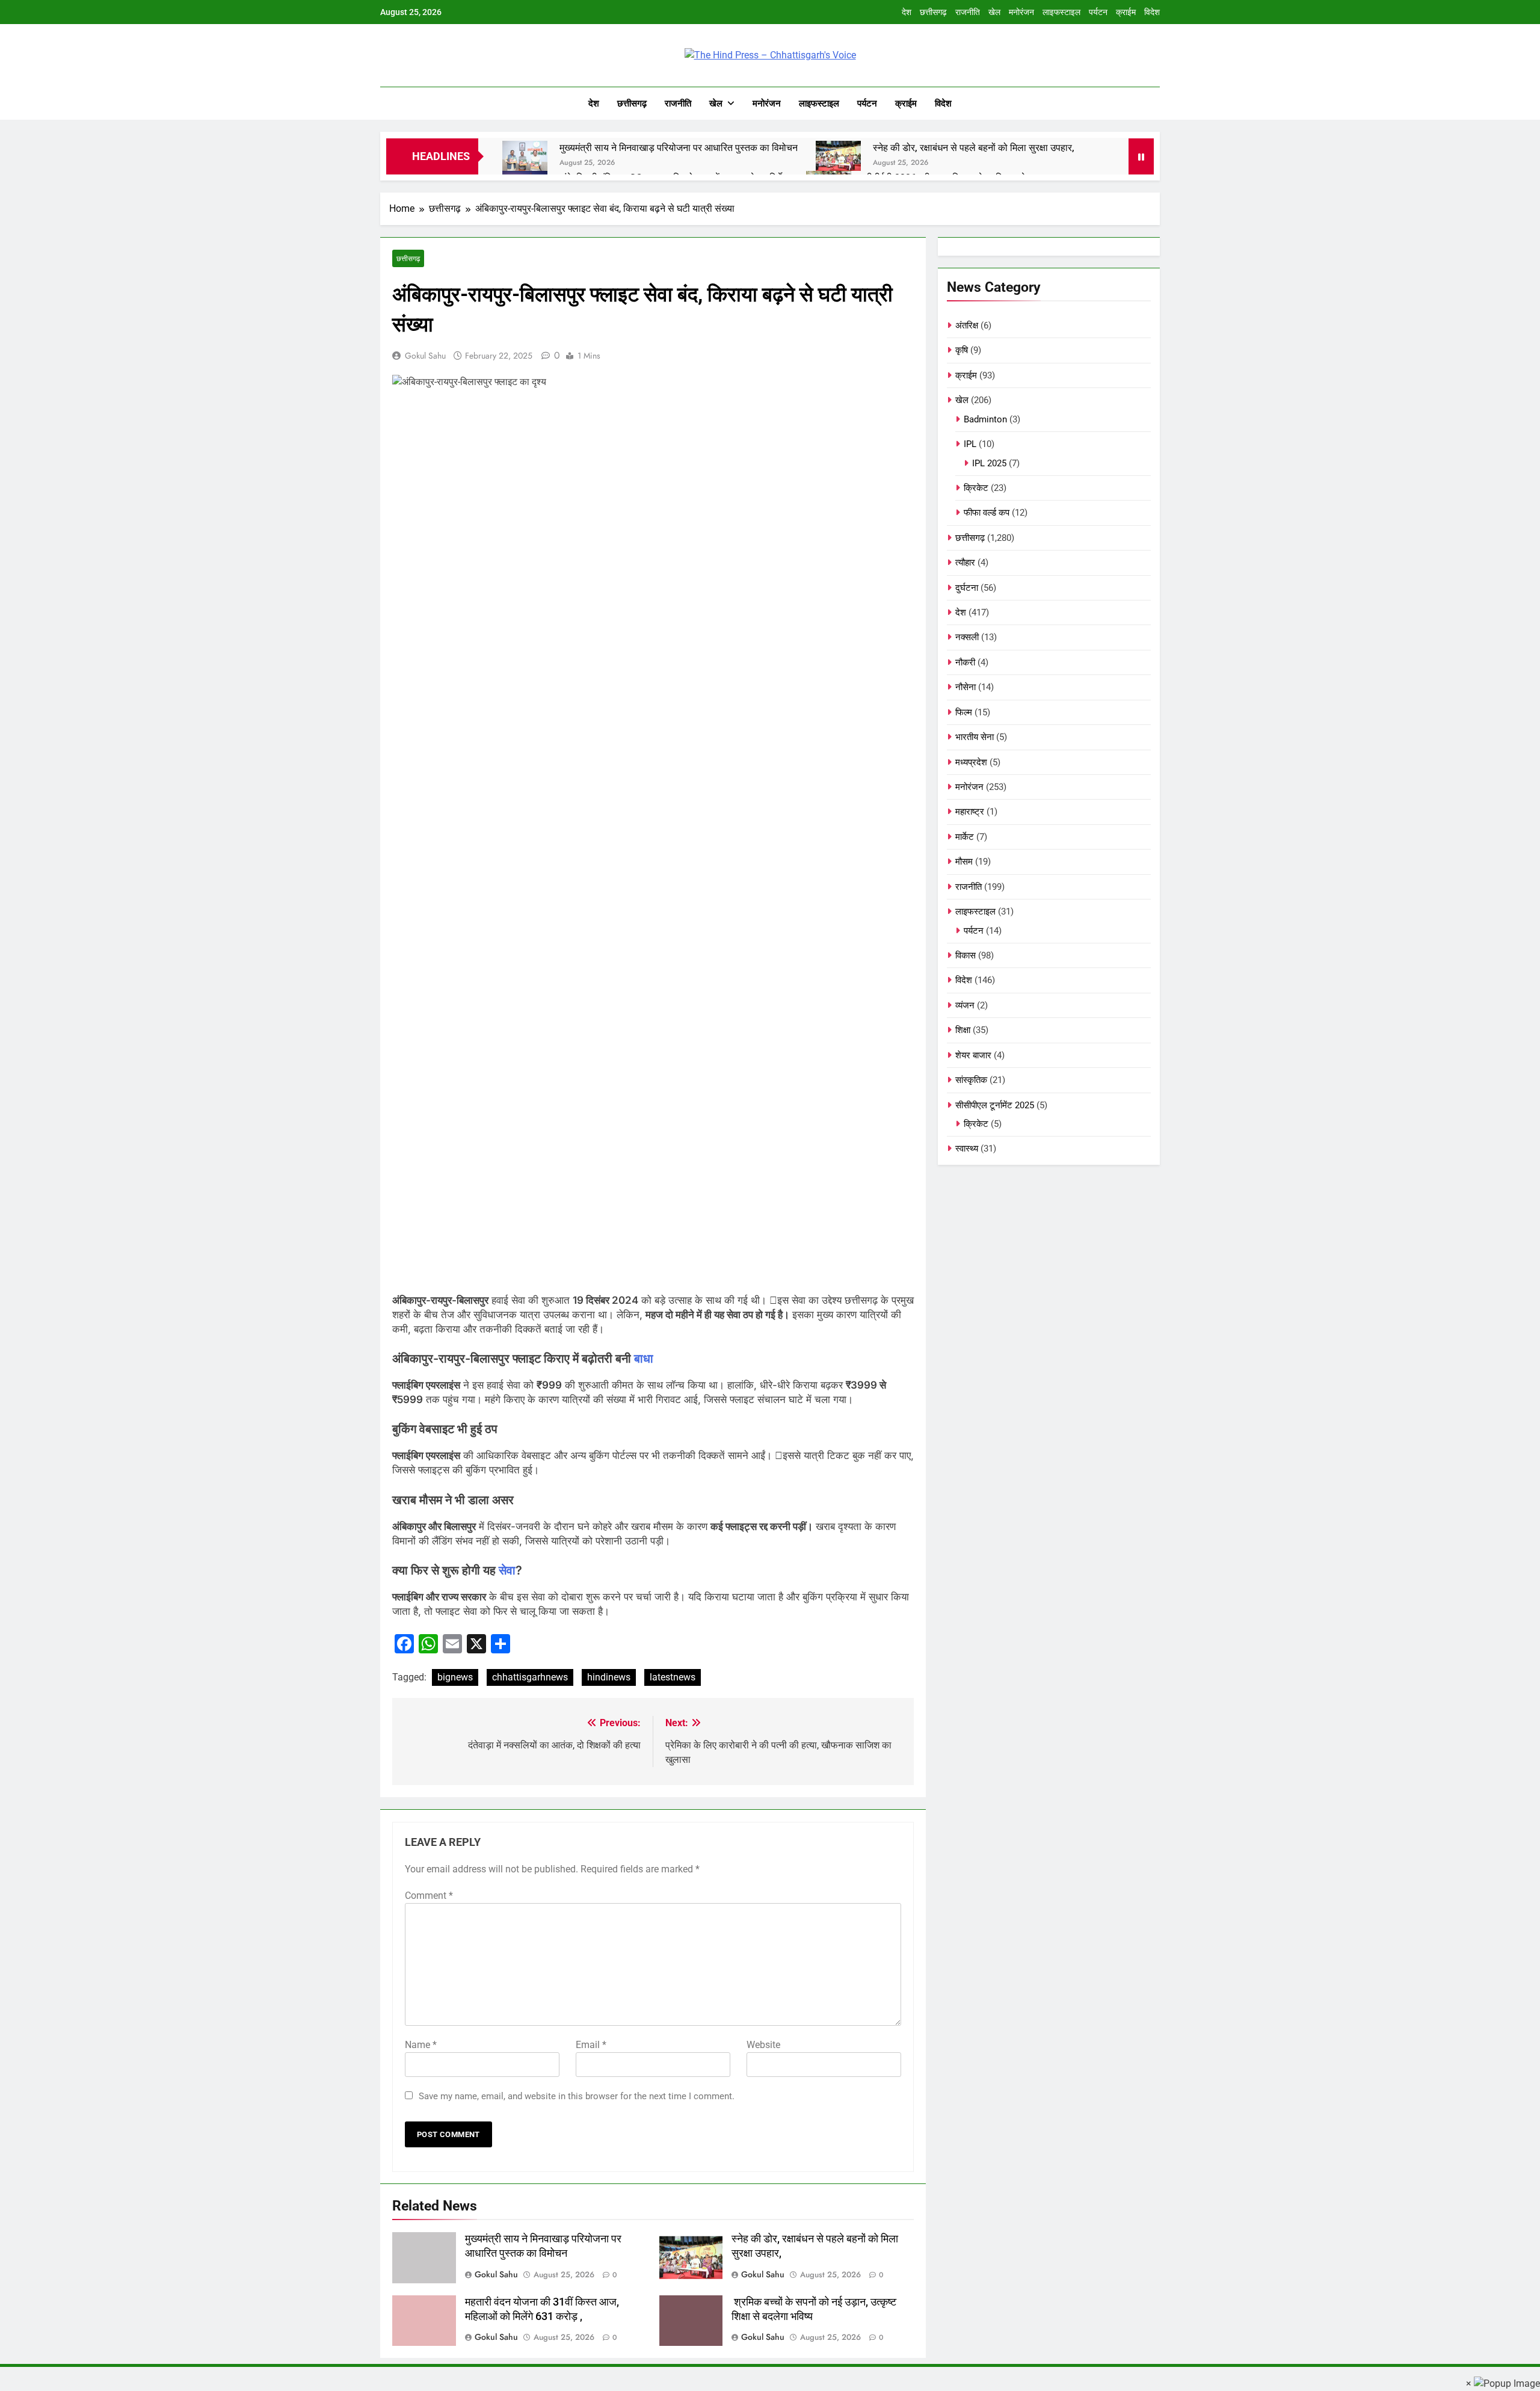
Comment (429, 1896)
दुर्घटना (967, 588)
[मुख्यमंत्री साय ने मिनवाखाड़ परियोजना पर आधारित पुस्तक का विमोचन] (525, 156)
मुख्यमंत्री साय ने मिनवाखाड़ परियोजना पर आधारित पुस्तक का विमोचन (679, 148)
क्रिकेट (976, 488)
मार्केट (965, 837)
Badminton (985, 419)
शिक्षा (963, 1030)
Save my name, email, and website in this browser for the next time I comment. (577, 2096)
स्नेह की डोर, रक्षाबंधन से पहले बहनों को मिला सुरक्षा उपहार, (974, 148)
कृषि (962, 350)
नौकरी (965, 662)
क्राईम (1126, 12)
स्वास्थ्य (967, 1149)
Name (421, 2045)
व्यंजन (965, 1005)
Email (591, 2045)
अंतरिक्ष (967, 325)
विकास (966, 955)
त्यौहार (965, 563)
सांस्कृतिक (971, 1080)
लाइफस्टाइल (1061, 12)
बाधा (644, 1359)
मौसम (964, 862)
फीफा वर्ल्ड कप (987, 513)
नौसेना (966, 687)
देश (907, 12)
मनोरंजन (1021, 12)
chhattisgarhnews (530, 1677)
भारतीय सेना (975, 737)
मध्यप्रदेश (971, 762)
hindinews (609, 1677)
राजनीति (968, 12)
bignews (455, 1677)
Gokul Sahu (425, 356)
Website (763, 2045)
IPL (970, 444)
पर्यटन (1098, 12)
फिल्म (964, 712)
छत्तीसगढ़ (933, 12)
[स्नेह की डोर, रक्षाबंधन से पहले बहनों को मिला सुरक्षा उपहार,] (838, 156)
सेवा (507, 1570)
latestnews (673, 1677)
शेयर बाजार (973, 1055)
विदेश (1152, 12)
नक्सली (967, 637)
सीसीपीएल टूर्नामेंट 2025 (995, 1105)
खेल (994, 12)
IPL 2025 (989, 463)
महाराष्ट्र (970, 812)
